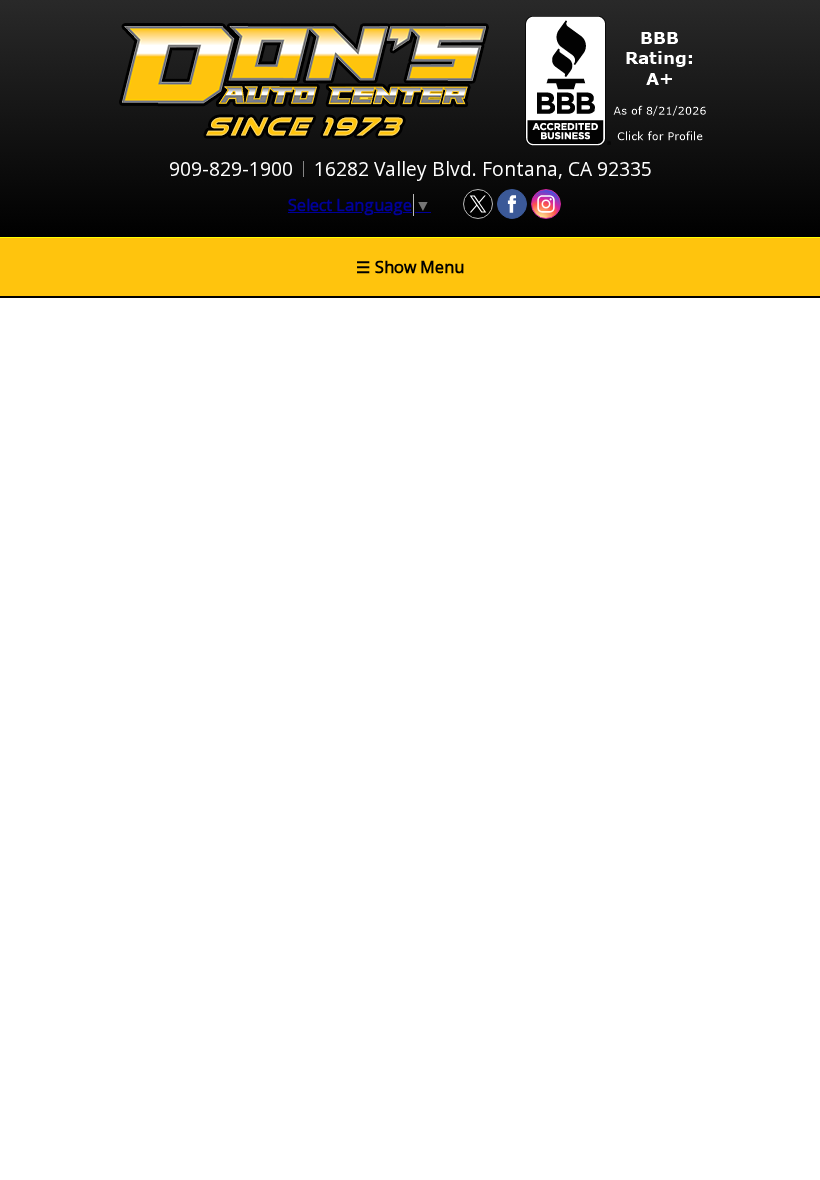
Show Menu (410, 267)
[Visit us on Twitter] (478, 204)
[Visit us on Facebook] (512, 204)
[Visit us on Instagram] (546, 204)
